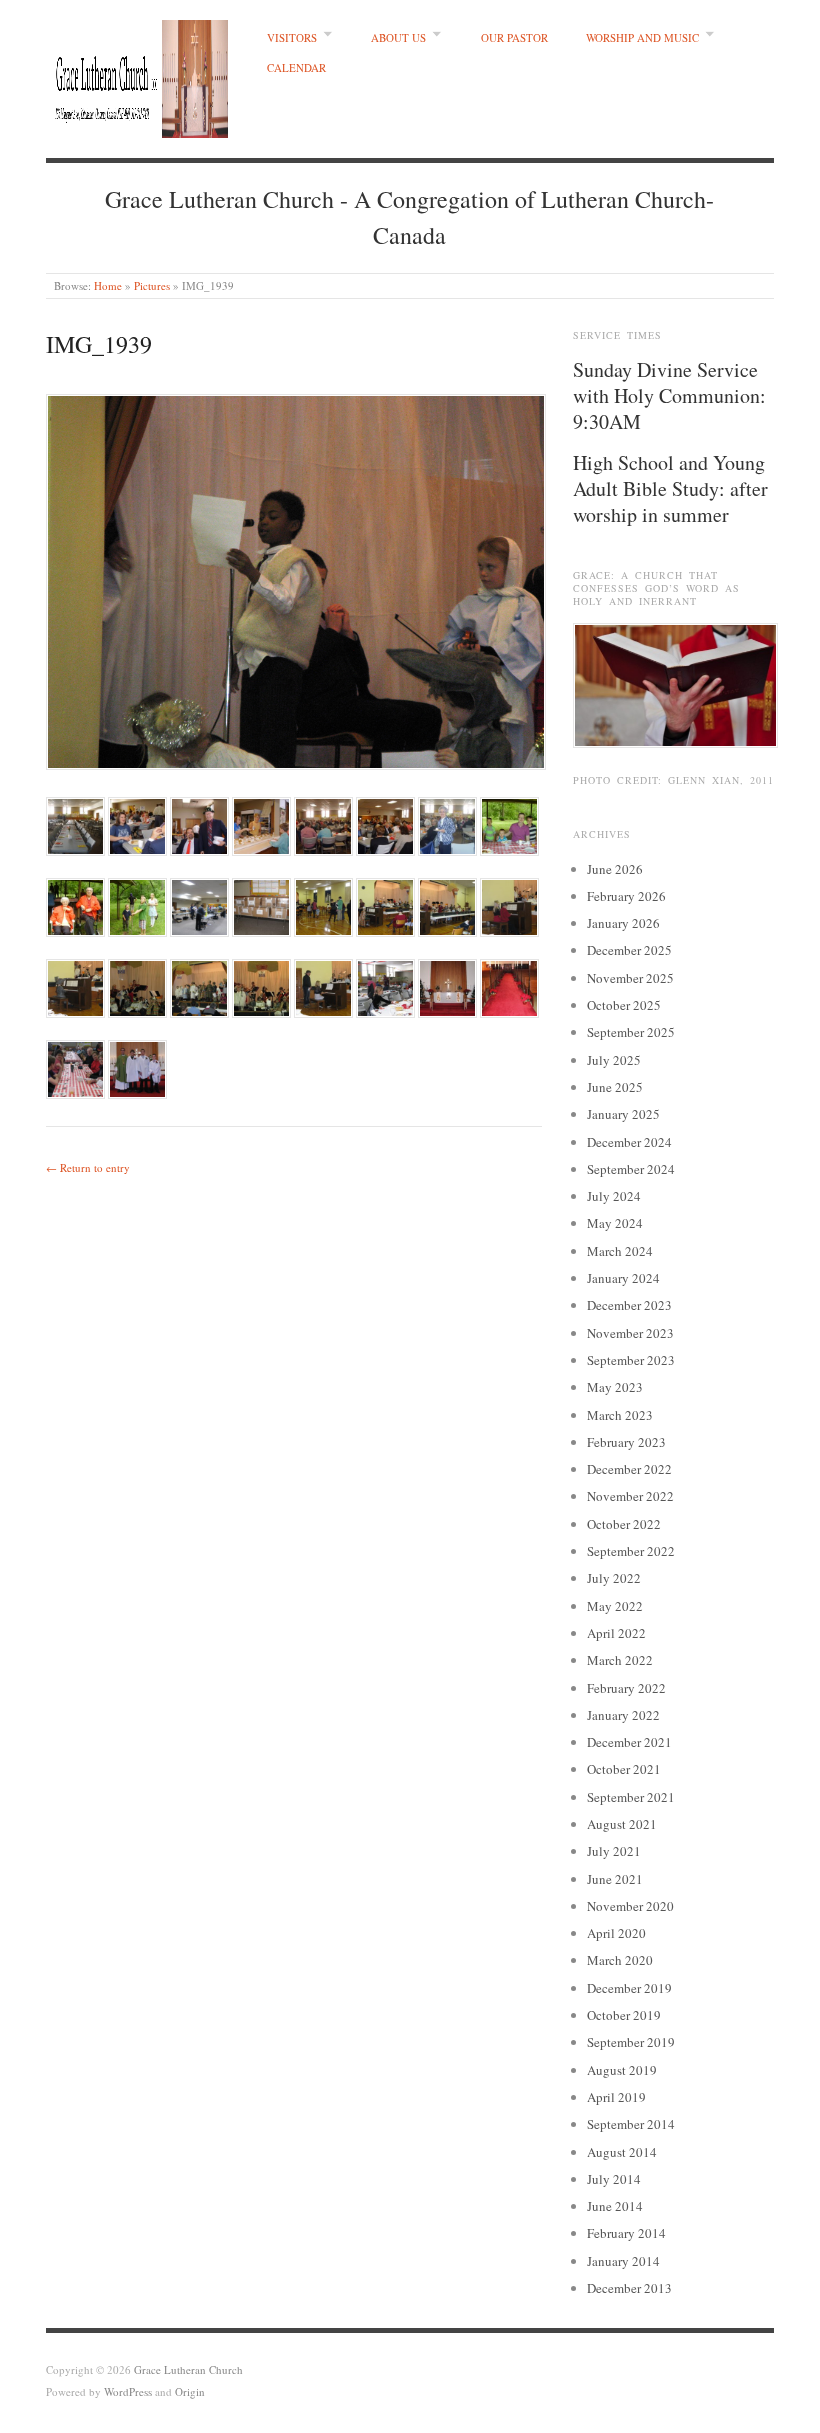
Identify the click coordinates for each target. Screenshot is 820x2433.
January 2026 (623, 923)
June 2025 (615, 1087)
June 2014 (615, 2206)
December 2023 (629, 1305)
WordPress (128, 2391)
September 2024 (631, 1169)
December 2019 (629, 1988)
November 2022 (630, 1496)
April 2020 (616, 1933)
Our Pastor (514, 37)
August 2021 (622, 1824)
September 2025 (631, 1032)
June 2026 (615, 869)
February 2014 (626, 2233)
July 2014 (614, 2179)
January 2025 (623, 1114)
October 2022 (624, 1524)
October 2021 (624, 1769)
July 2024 (614, 1196)
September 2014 (631, 2124)
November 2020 (630, 1906)
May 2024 (615, 1223)
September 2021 (631, 1797)
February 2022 (626, 1688)
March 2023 (620, 1415)
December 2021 (629, 1742)
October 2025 (624, 1005)
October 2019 (624, 2015)
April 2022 (616, 1633)
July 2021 (614, 1851)
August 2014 (622, 2152)
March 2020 (620, 1960)
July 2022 (614, 1578)
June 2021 (615, 1879)
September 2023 (631, 1360)
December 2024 (629, 1142)
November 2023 (630, 1333)
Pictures (152, 285)
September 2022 (631, 1551)
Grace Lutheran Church (188, 2369)
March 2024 (620, 1251)
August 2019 (622, 2070)
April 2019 (616, 2097)
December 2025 (629, 950)
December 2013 (629, 2288)
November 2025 (630, 978)
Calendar (296, 67)
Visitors (292, 37)
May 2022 (615, 1606)
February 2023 (626, 1442)
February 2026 (626, 896)
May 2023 (615, 1387)
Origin (190, 2391)
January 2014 (623, 2261)
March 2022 (620, 1660)
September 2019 (631, 2042)
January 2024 (623, 1278)
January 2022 (623, 1715)
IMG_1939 (99, 344)
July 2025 (614, 1060)
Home (108, 285)
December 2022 (629, 1469)
